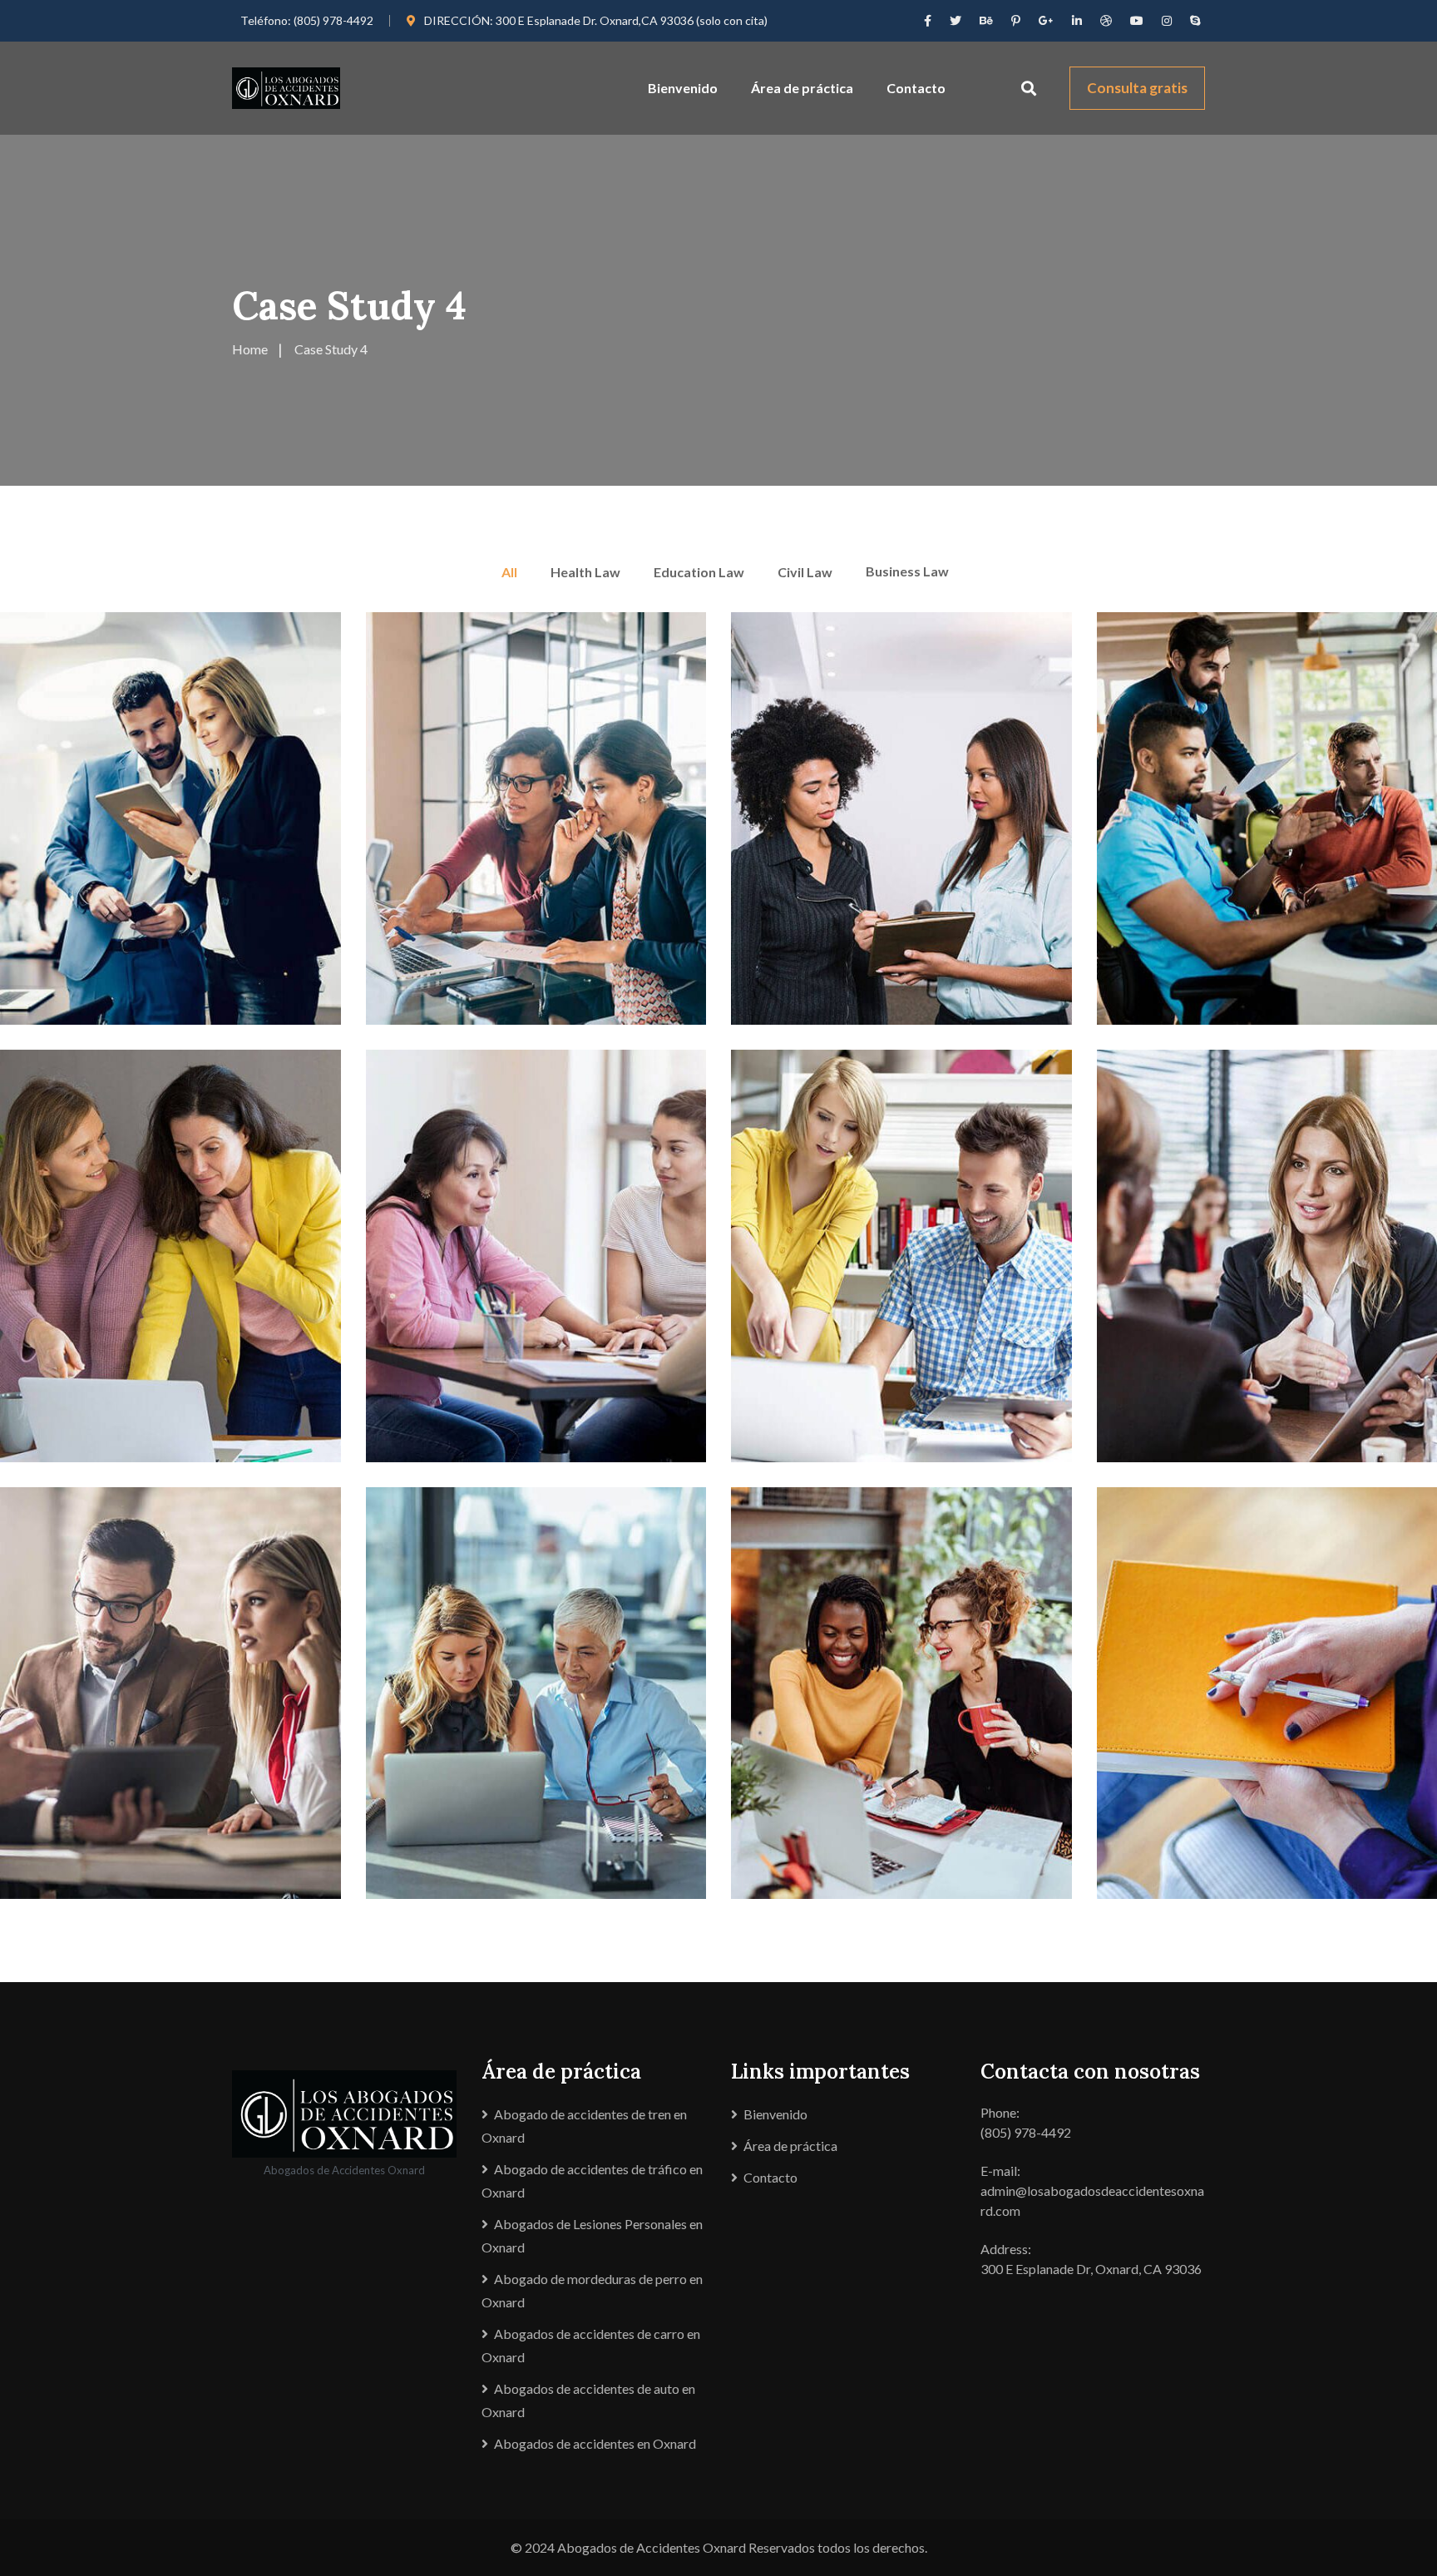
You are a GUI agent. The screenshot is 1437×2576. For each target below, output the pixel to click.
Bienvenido (683, 88)
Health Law (585, 572)
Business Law (907, 571)
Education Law (699, 572)
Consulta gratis (1137, 88)
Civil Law (805, 572)
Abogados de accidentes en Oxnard (595, 2443)
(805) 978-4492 (333, 20)
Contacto (916, 88)
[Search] (1029, 88)
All (509, 572)
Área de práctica (802, 88)
